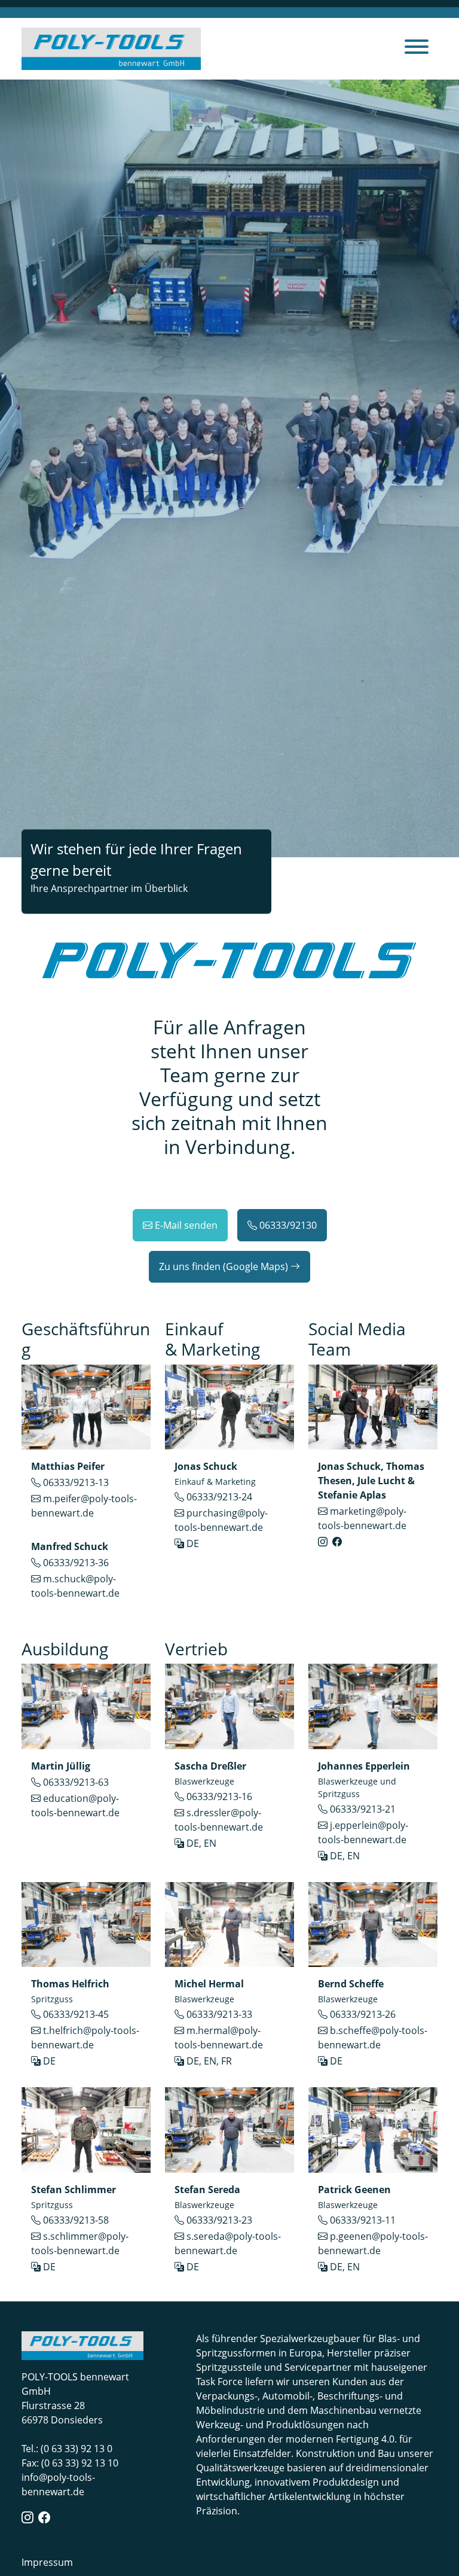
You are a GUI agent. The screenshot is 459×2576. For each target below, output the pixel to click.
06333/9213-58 (76, 2220)
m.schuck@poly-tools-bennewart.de (75, 1586)
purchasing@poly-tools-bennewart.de (221, 1520)
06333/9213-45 (76, 2014)
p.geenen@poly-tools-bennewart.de (373, 2243)
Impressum (47, 2562)
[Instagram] (323, 1542)
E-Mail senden (186, 1225)
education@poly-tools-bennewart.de (75, 1805)
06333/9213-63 (76, 1782)
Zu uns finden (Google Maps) (224, 1266)
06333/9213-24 (219, 1497)
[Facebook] (337, 1542)
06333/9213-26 (363, 2014)
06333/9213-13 (76, 1482)
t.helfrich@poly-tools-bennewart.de (85, 2038)
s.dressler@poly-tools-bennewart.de (219, 1820)
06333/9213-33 (219, 2014)
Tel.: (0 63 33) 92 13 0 (67, 2449)
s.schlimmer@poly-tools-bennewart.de (80, 2243)
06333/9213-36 (76, 1563)
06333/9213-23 (219, 2220)
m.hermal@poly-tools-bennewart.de (219, 2038)
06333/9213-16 (219, 1796)
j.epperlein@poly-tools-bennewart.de (363, 1832)
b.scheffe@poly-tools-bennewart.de (373, 2038)
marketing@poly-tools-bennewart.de (362, 1518)
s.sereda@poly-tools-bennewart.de (228, 2243)
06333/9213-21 (363, 1809)
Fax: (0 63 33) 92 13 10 (70, 2463)
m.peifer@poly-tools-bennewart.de (84, 1506)
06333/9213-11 (363, 2220)
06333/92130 (288, 1225)
